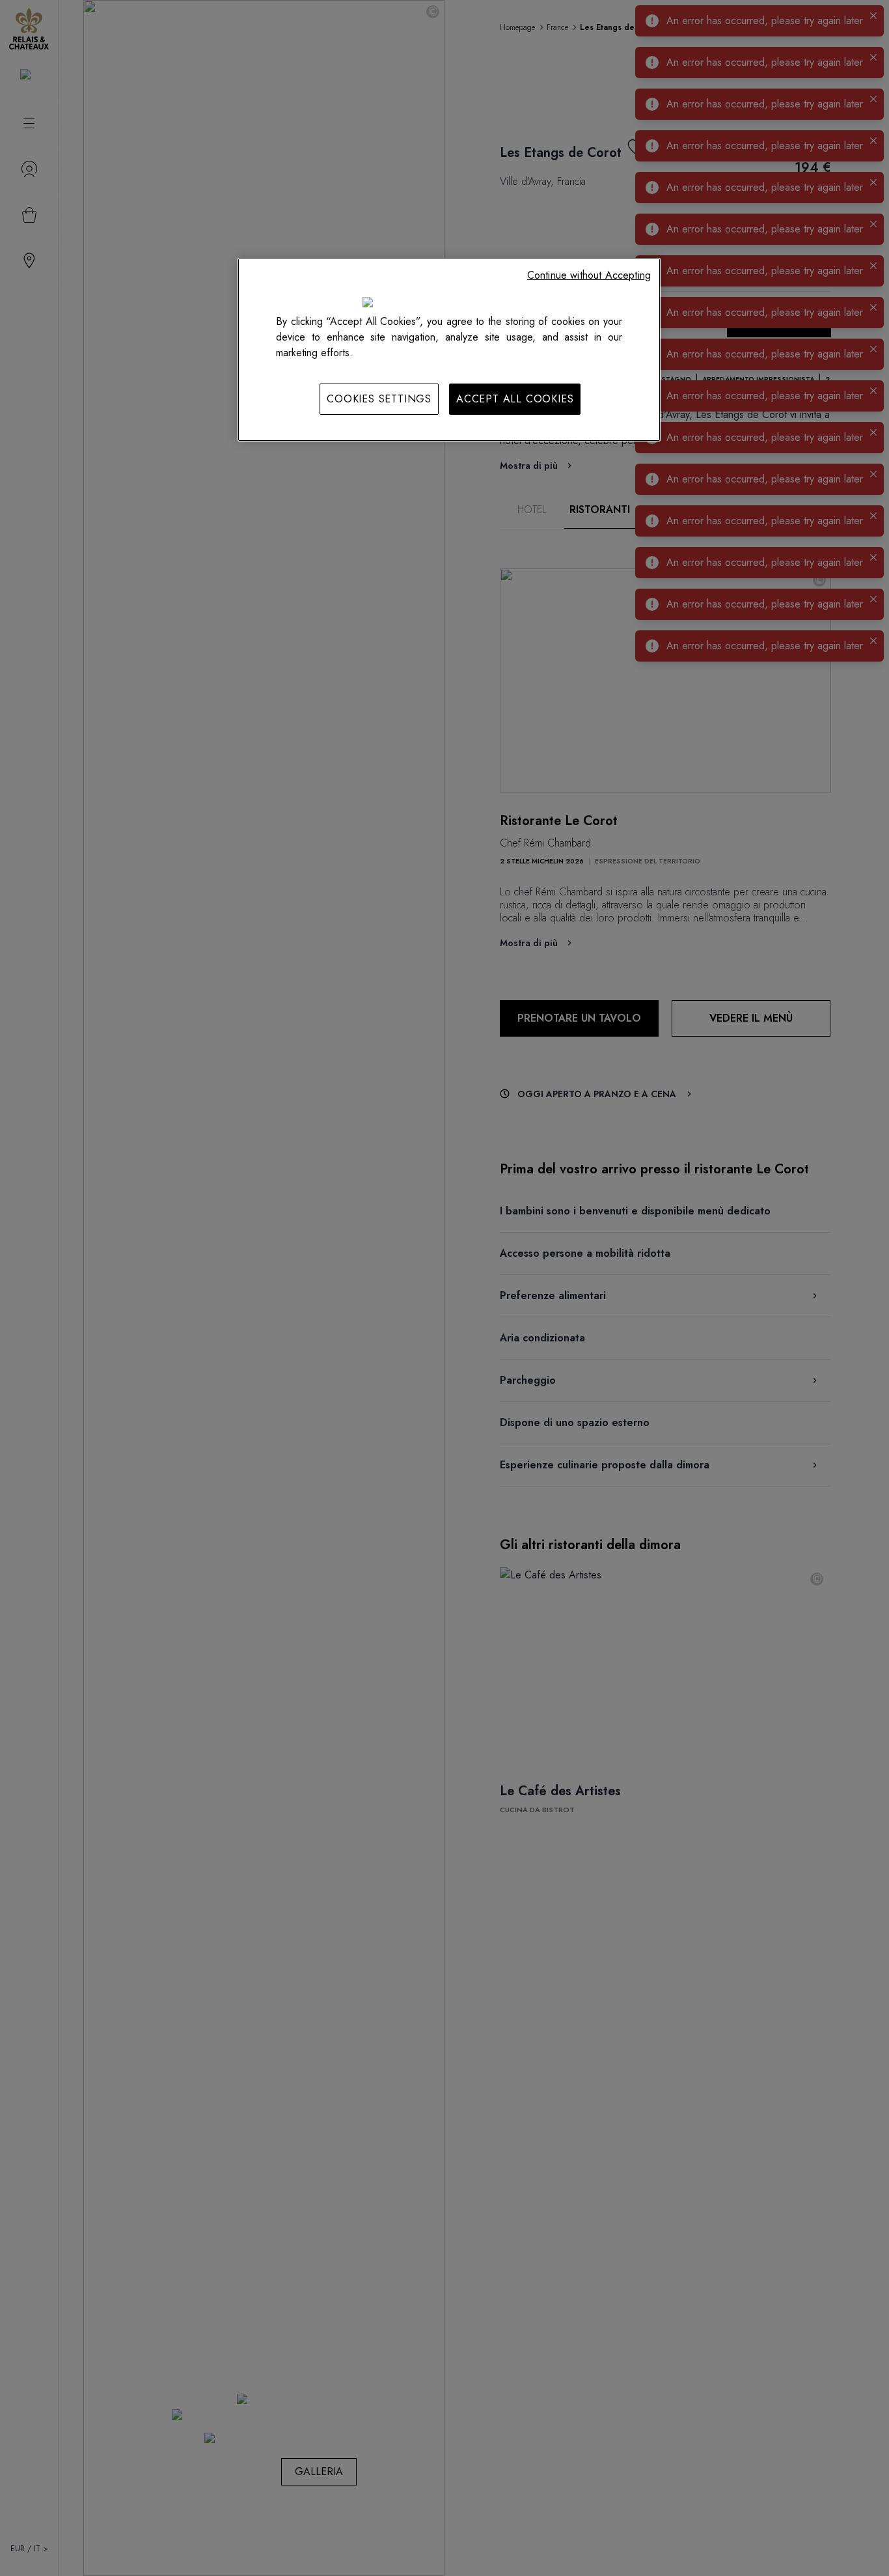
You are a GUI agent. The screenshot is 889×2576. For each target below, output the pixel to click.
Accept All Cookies (515, 399)
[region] (449, 350)
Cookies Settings (379, 399)
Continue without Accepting (589, 275)
